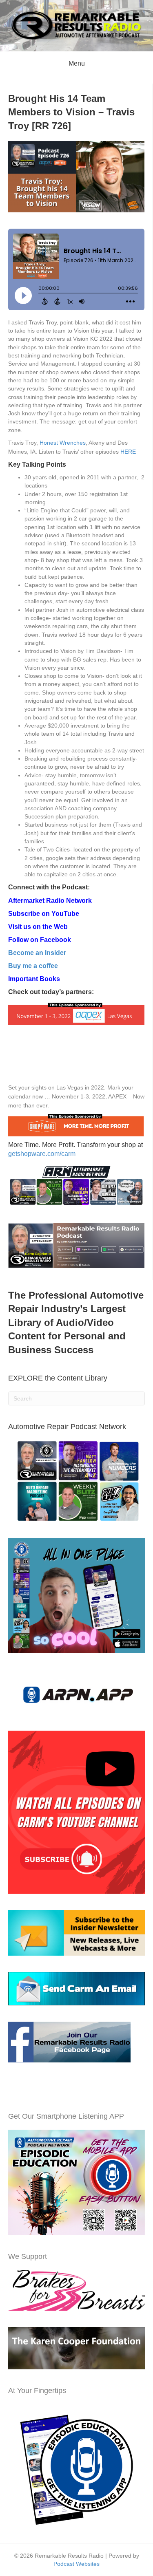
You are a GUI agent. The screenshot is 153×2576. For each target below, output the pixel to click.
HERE (128, 452)
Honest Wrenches (63, 443)
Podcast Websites (76, 2564)
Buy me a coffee (33, 966)
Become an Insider (37, 953)
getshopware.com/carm (42, 1154)
